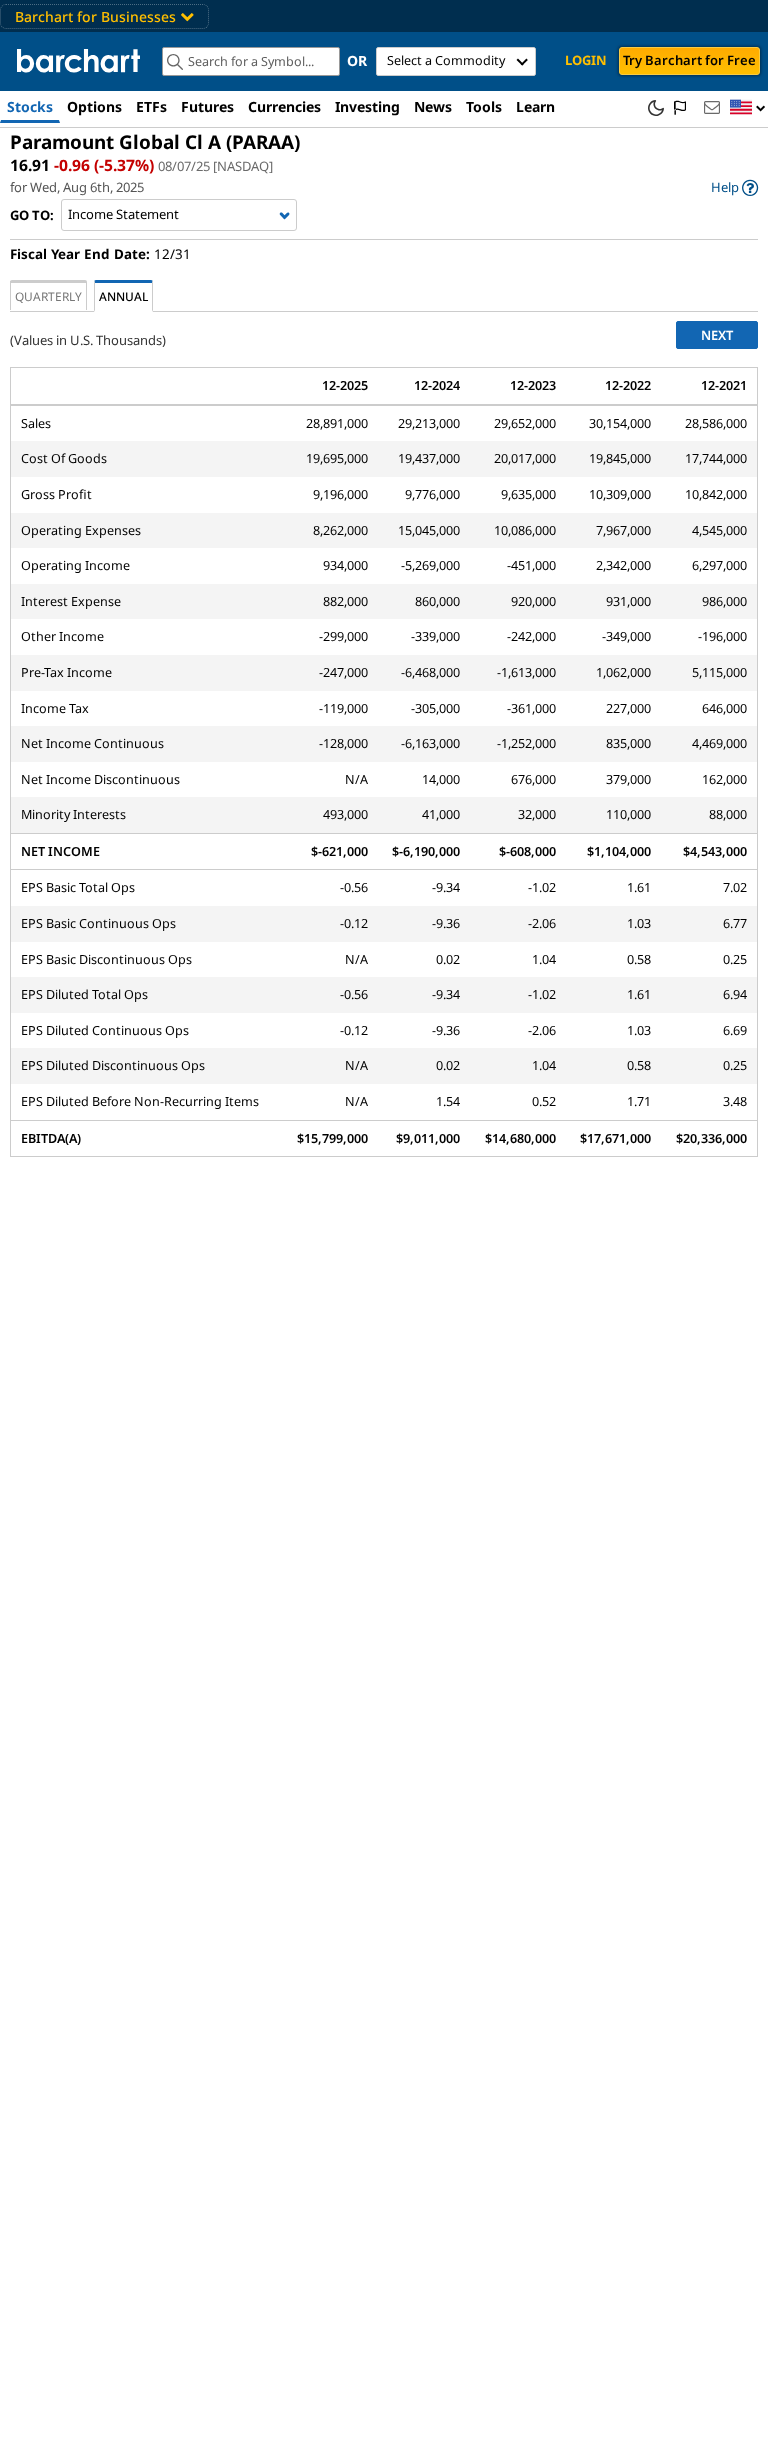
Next (717, 335)
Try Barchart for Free (689, 60)
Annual (123, 296)
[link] (734, 187)
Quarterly (48, 296)
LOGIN (586, 60)
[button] (748, 108)
